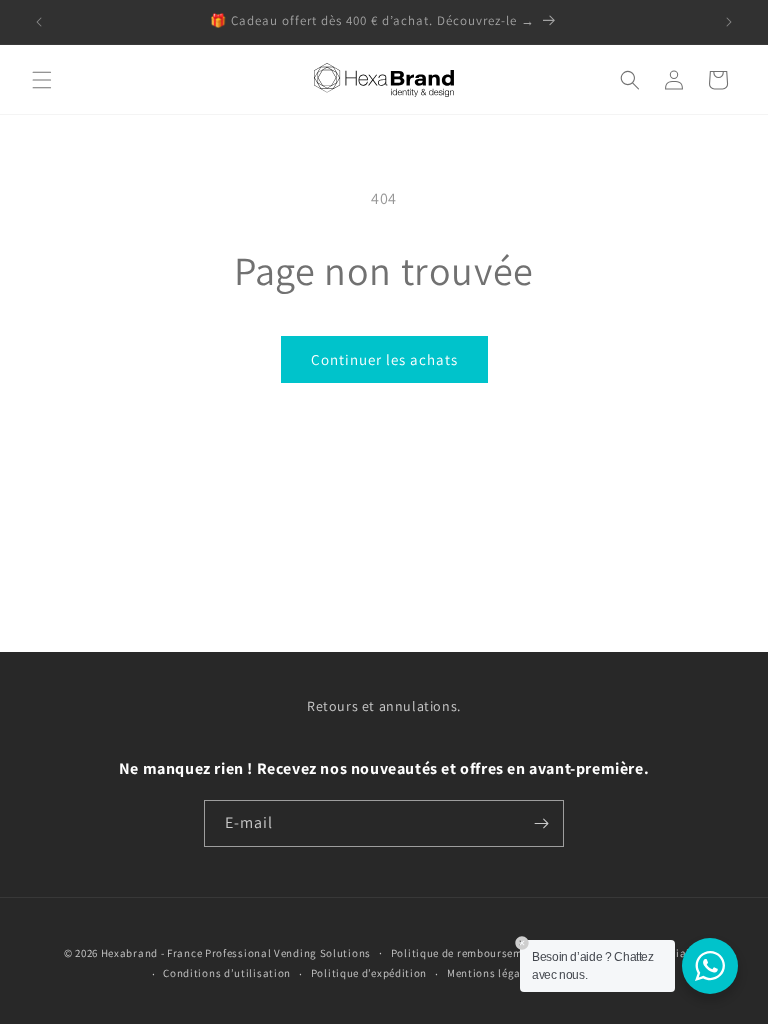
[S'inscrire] (541, 823)
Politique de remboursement (465, 953)
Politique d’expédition (369, 973)
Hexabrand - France (152, 953)
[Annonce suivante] (729, 22)
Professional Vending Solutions (288, 953)
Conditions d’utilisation (227, 973)
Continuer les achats (384, 359)
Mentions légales (491, 973)
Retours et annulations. (384, 706)
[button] (42, 80)
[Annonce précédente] (39, 22)
